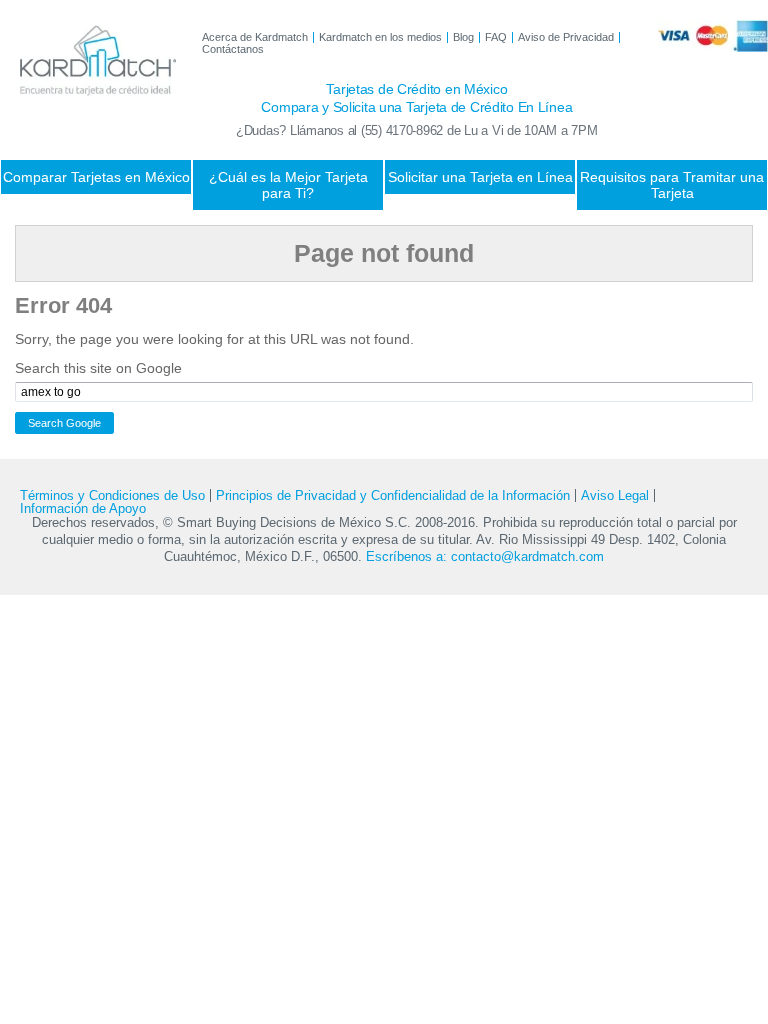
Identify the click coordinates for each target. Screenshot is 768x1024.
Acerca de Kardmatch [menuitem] (255, 37)
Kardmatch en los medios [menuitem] (380, 37)
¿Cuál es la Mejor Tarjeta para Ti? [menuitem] (288, 185)
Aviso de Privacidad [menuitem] (566, 37)
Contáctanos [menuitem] (233, 49)
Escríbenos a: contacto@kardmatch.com (485, 556)
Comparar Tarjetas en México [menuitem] (96, 177)
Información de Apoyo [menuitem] (83, 508)
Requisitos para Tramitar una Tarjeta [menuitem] (672, 185)
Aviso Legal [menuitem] (615, 495)
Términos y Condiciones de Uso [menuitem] (112, 495)
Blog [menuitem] (463, 37)
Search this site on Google (98, 368)
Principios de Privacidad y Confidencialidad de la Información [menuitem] (393, 495)
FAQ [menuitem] (496, 37)
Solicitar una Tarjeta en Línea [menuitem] (480, 177)
